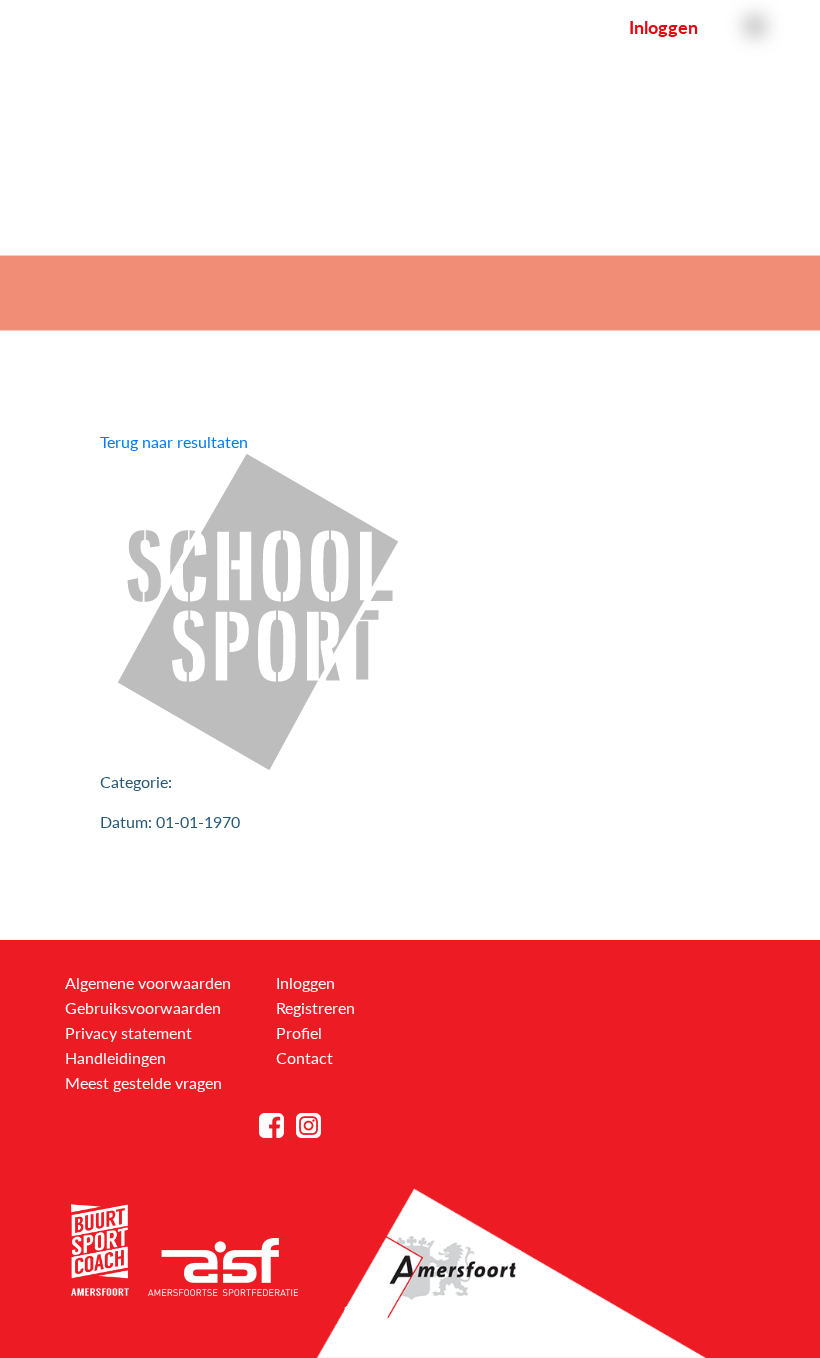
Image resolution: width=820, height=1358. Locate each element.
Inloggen (663, 27)
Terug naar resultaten (174, 441)
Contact (304, 1057)
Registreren (315, 1007)
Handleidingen (115, 1057)
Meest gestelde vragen (143, 1082)
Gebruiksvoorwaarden (143, 1007)
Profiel (299, 1032)
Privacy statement (128, 1032)
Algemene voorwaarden (148, 982)
